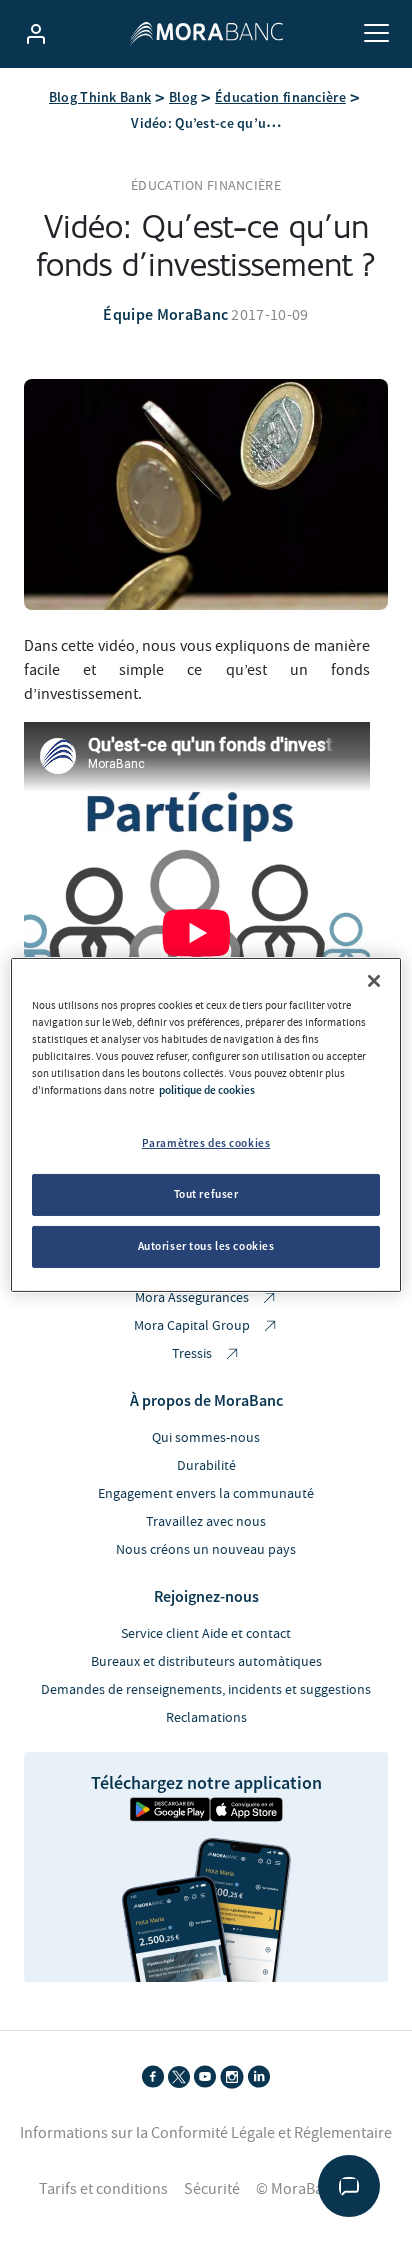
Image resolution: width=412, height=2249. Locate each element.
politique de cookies (207, 1090)
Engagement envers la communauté (206, 1494)
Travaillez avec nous (206, 1522)
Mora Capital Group (193, 1326)
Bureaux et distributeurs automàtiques (206, 1662)
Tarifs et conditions (103, 2189)
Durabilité (206, 1466)
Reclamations (206, 1718)
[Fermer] (374, 980)
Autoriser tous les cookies (206, 1246)
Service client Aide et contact (206, 1634)
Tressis (193, 1354)
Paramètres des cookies (206, 1143)
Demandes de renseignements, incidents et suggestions (206, 1690)
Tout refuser (206, 1194)
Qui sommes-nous (206, 1438)
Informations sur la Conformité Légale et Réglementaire (206, 2133)
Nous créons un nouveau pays (206, 1550)
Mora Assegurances (193, 1298)
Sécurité (212, 2189)
